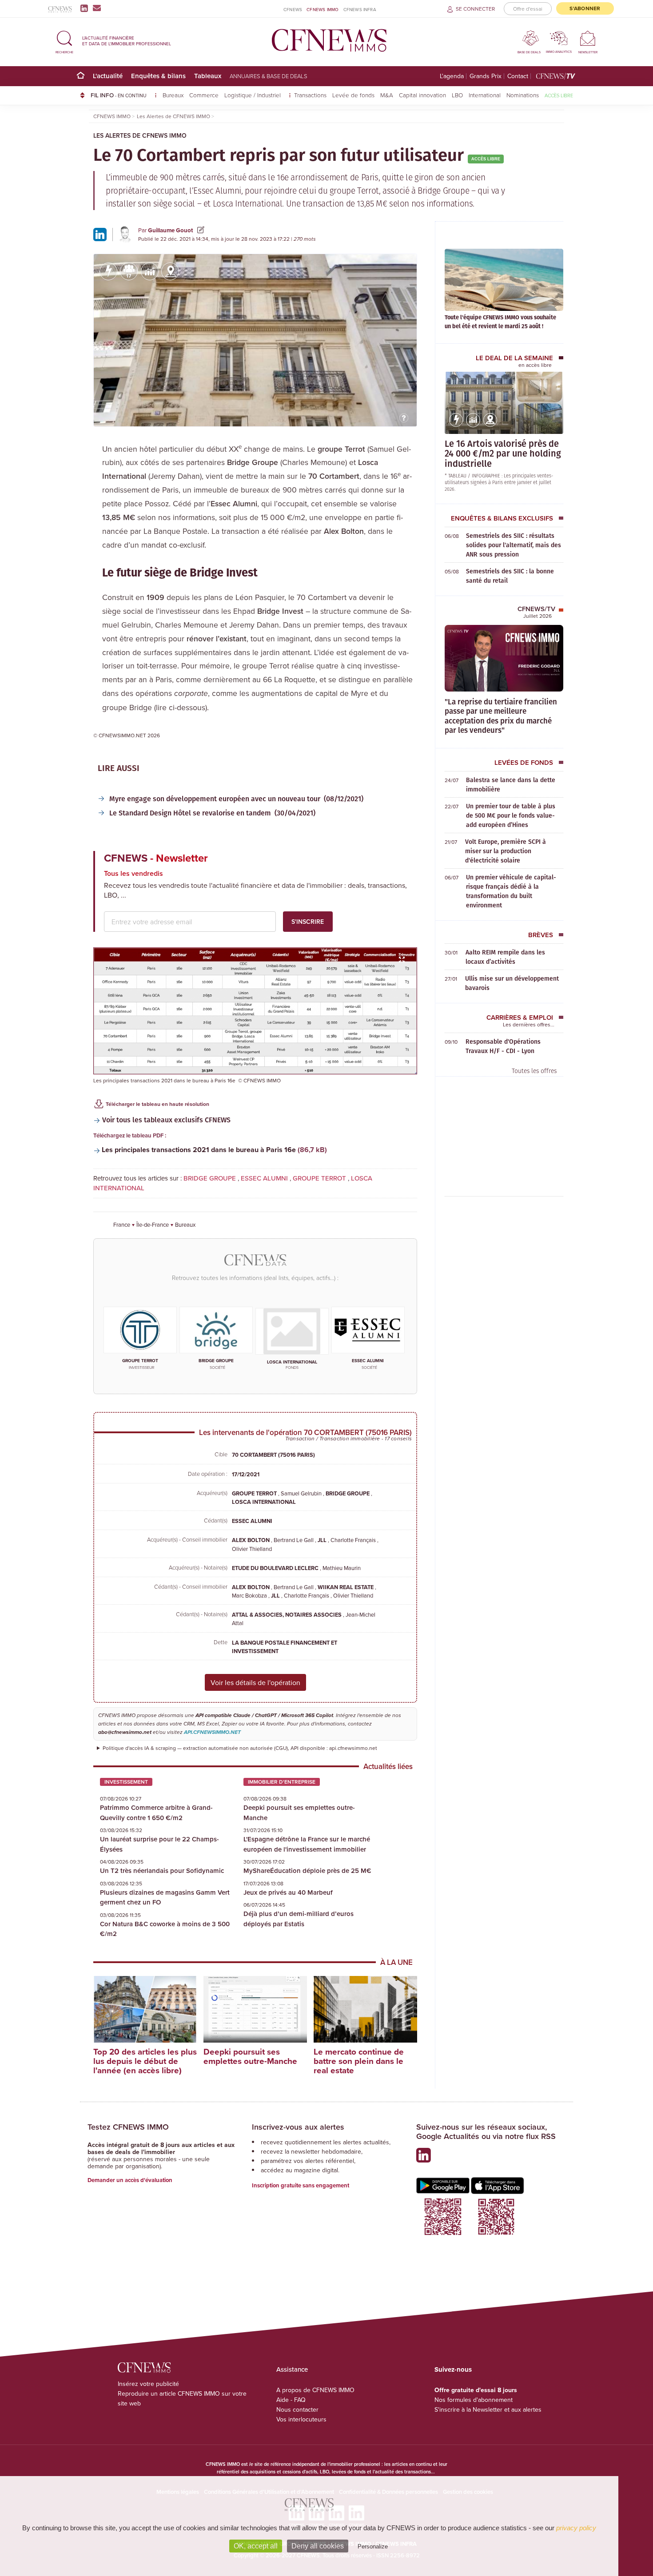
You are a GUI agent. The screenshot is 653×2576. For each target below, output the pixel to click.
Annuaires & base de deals (269, 76)
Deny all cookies (318, 2546)
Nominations (523, 95)
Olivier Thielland (252, 1549)
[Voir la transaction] (108, 271)
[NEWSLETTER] (588, 38)
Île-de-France (153, 1224)
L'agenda (452, 76)
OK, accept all (256, 2546)
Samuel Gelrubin (302, 1493)
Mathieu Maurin (342, 1568)
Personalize (373, 2546)
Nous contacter (297, 2409)
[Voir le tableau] (150, 278)
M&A (387, 95)
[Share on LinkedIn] (100, 234)
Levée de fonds (353, 95)
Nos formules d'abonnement (474, 2400)
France (122, 1224)
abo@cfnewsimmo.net (125, 1732)
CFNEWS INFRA (360, 9)
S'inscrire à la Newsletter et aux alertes (488, 2409)
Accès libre (559, 95)
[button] (64, 41)
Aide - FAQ (291, 2400)
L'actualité (108, 76)
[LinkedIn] (86, 8)
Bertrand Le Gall (294, 1540)
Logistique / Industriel (253, 95)
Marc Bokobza (250, 1595)
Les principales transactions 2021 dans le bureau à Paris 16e (199, 1150)
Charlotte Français (354, 1540)
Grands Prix (486, 76)
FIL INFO (119, 95)
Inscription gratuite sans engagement (301, 2185)
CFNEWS (293, 9)
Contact (518, 76)
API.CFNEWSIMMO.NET (212, 1732)
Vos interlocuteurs (301, 2419)
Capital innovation (422, 95)
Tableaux (208, 76)
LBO (457, 95)
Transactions (310, 95)
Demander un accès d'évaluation (130, 2180)
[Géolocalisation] (170, 271)
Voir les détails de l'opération (255, 1682)
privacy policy (576, 2528)
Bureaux (173, 95)
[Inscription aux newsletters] (97, 8)
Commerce (204, 95)
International (485, 95)
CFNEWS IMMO (323, 9)
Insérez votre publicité (148, 2384)
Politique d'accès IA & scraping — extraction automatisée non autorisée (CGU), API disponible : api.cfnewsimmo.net (240, 1748)
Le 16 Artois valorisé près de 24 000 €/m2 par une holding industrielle (503, 453)
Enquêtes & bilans (158, 76)
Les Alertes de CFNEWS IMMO (140, 135)
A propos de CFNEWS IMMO (315, 2390)
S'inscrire (308, 922)
